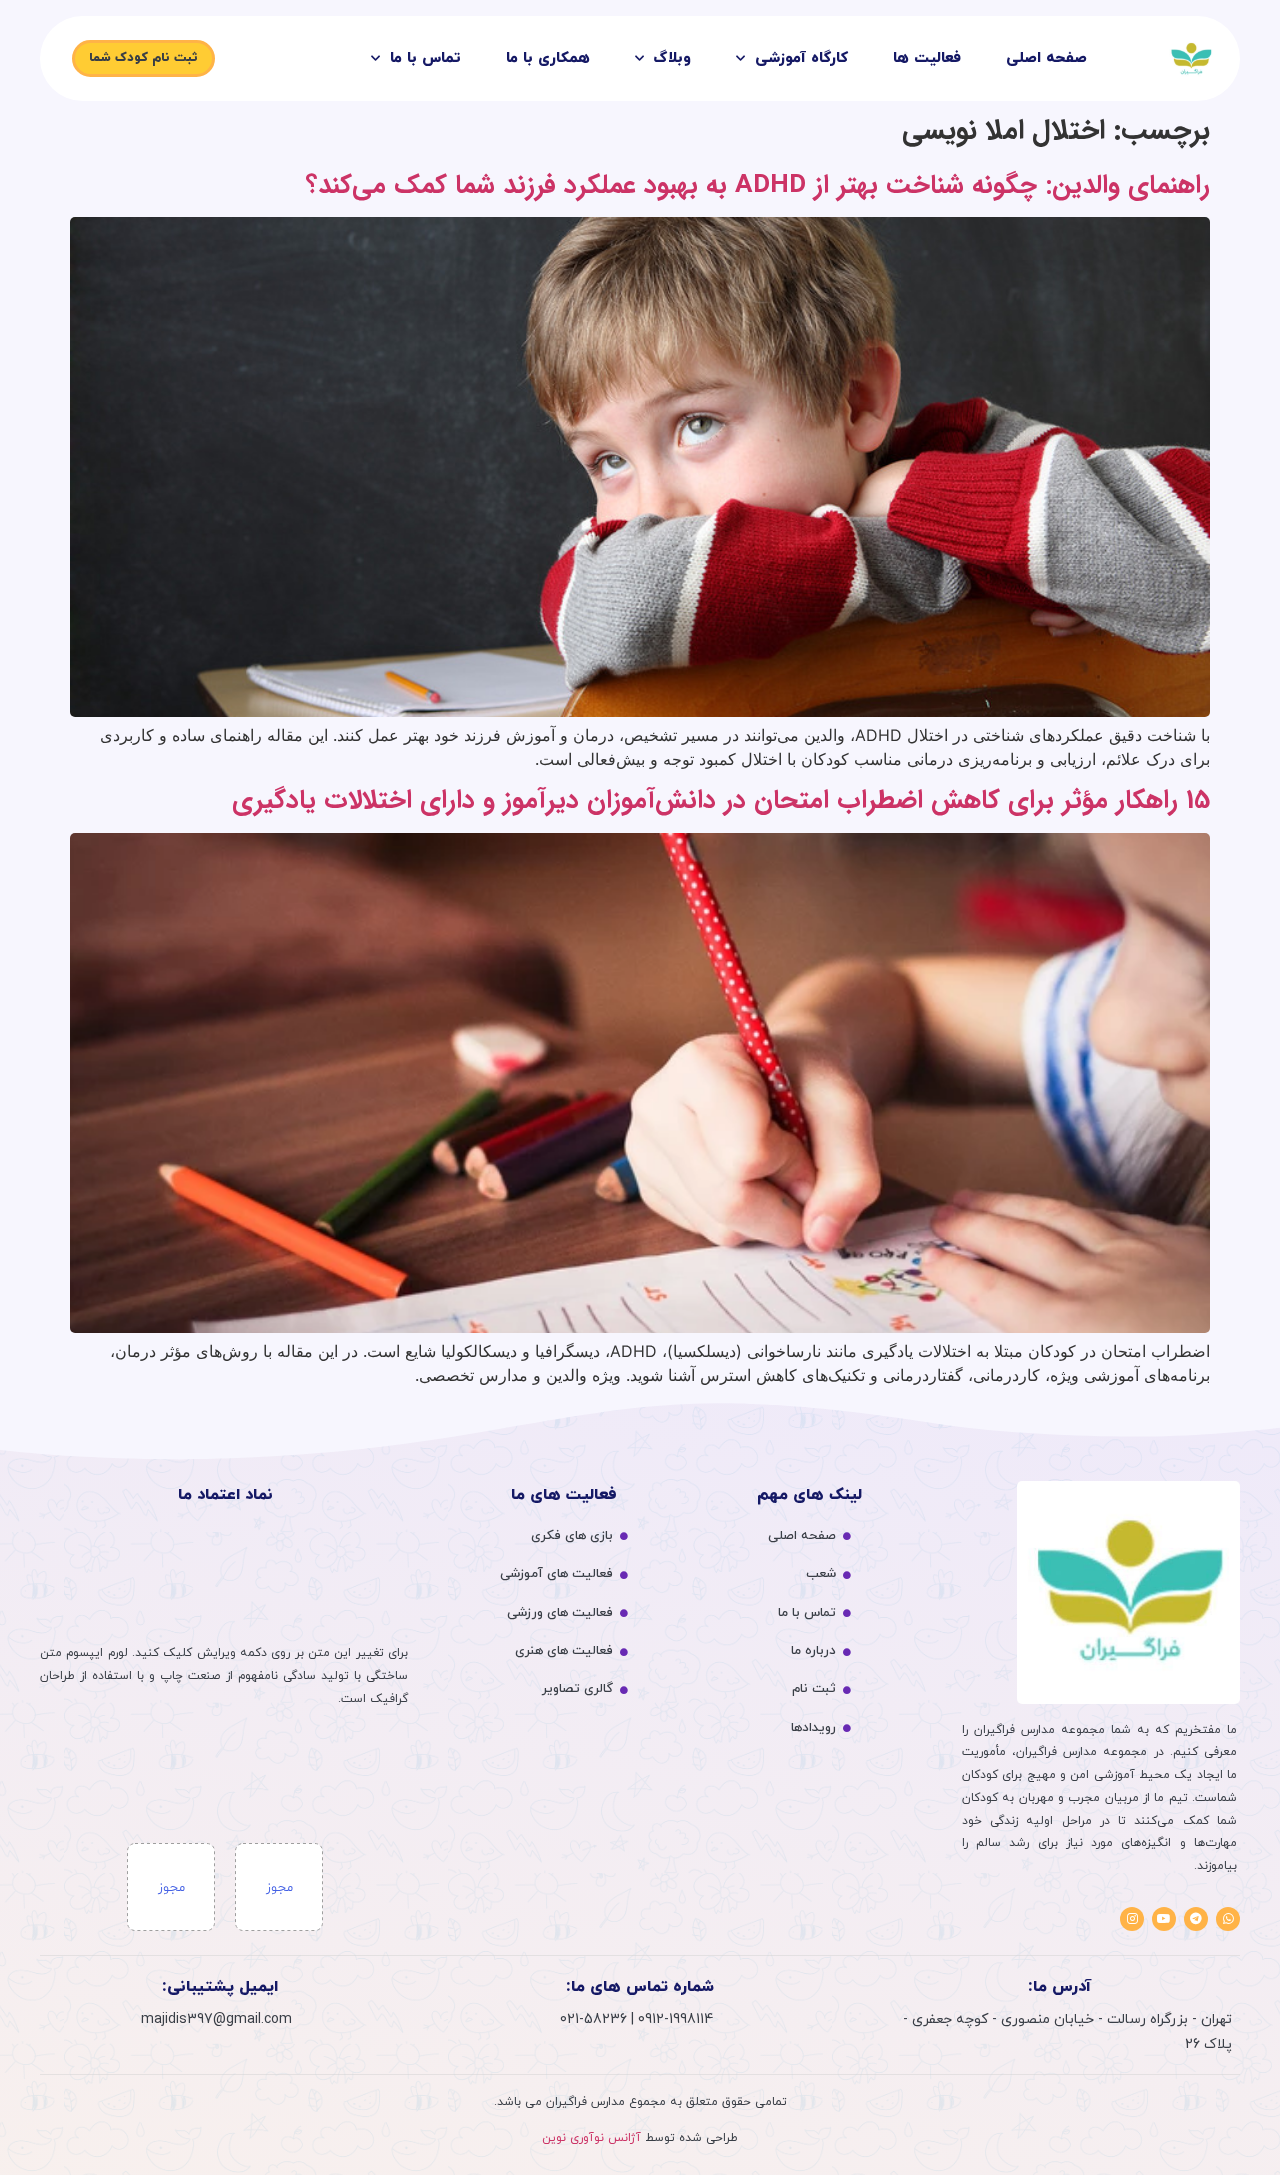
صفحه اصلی (1046, 58)
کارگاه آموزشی (801, 58)
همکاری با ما (548, 58)
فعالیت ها (927, 58)
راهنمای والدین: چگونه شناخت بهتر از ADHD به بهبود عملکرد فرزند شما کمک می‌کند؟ (758, 185)
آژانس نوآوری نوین (591, 2138)
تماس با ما (425, 58)
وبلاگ (672, 58)
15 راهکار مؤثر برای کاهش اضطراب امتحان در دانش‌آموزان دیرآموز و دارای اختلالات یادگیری (721, 800)
